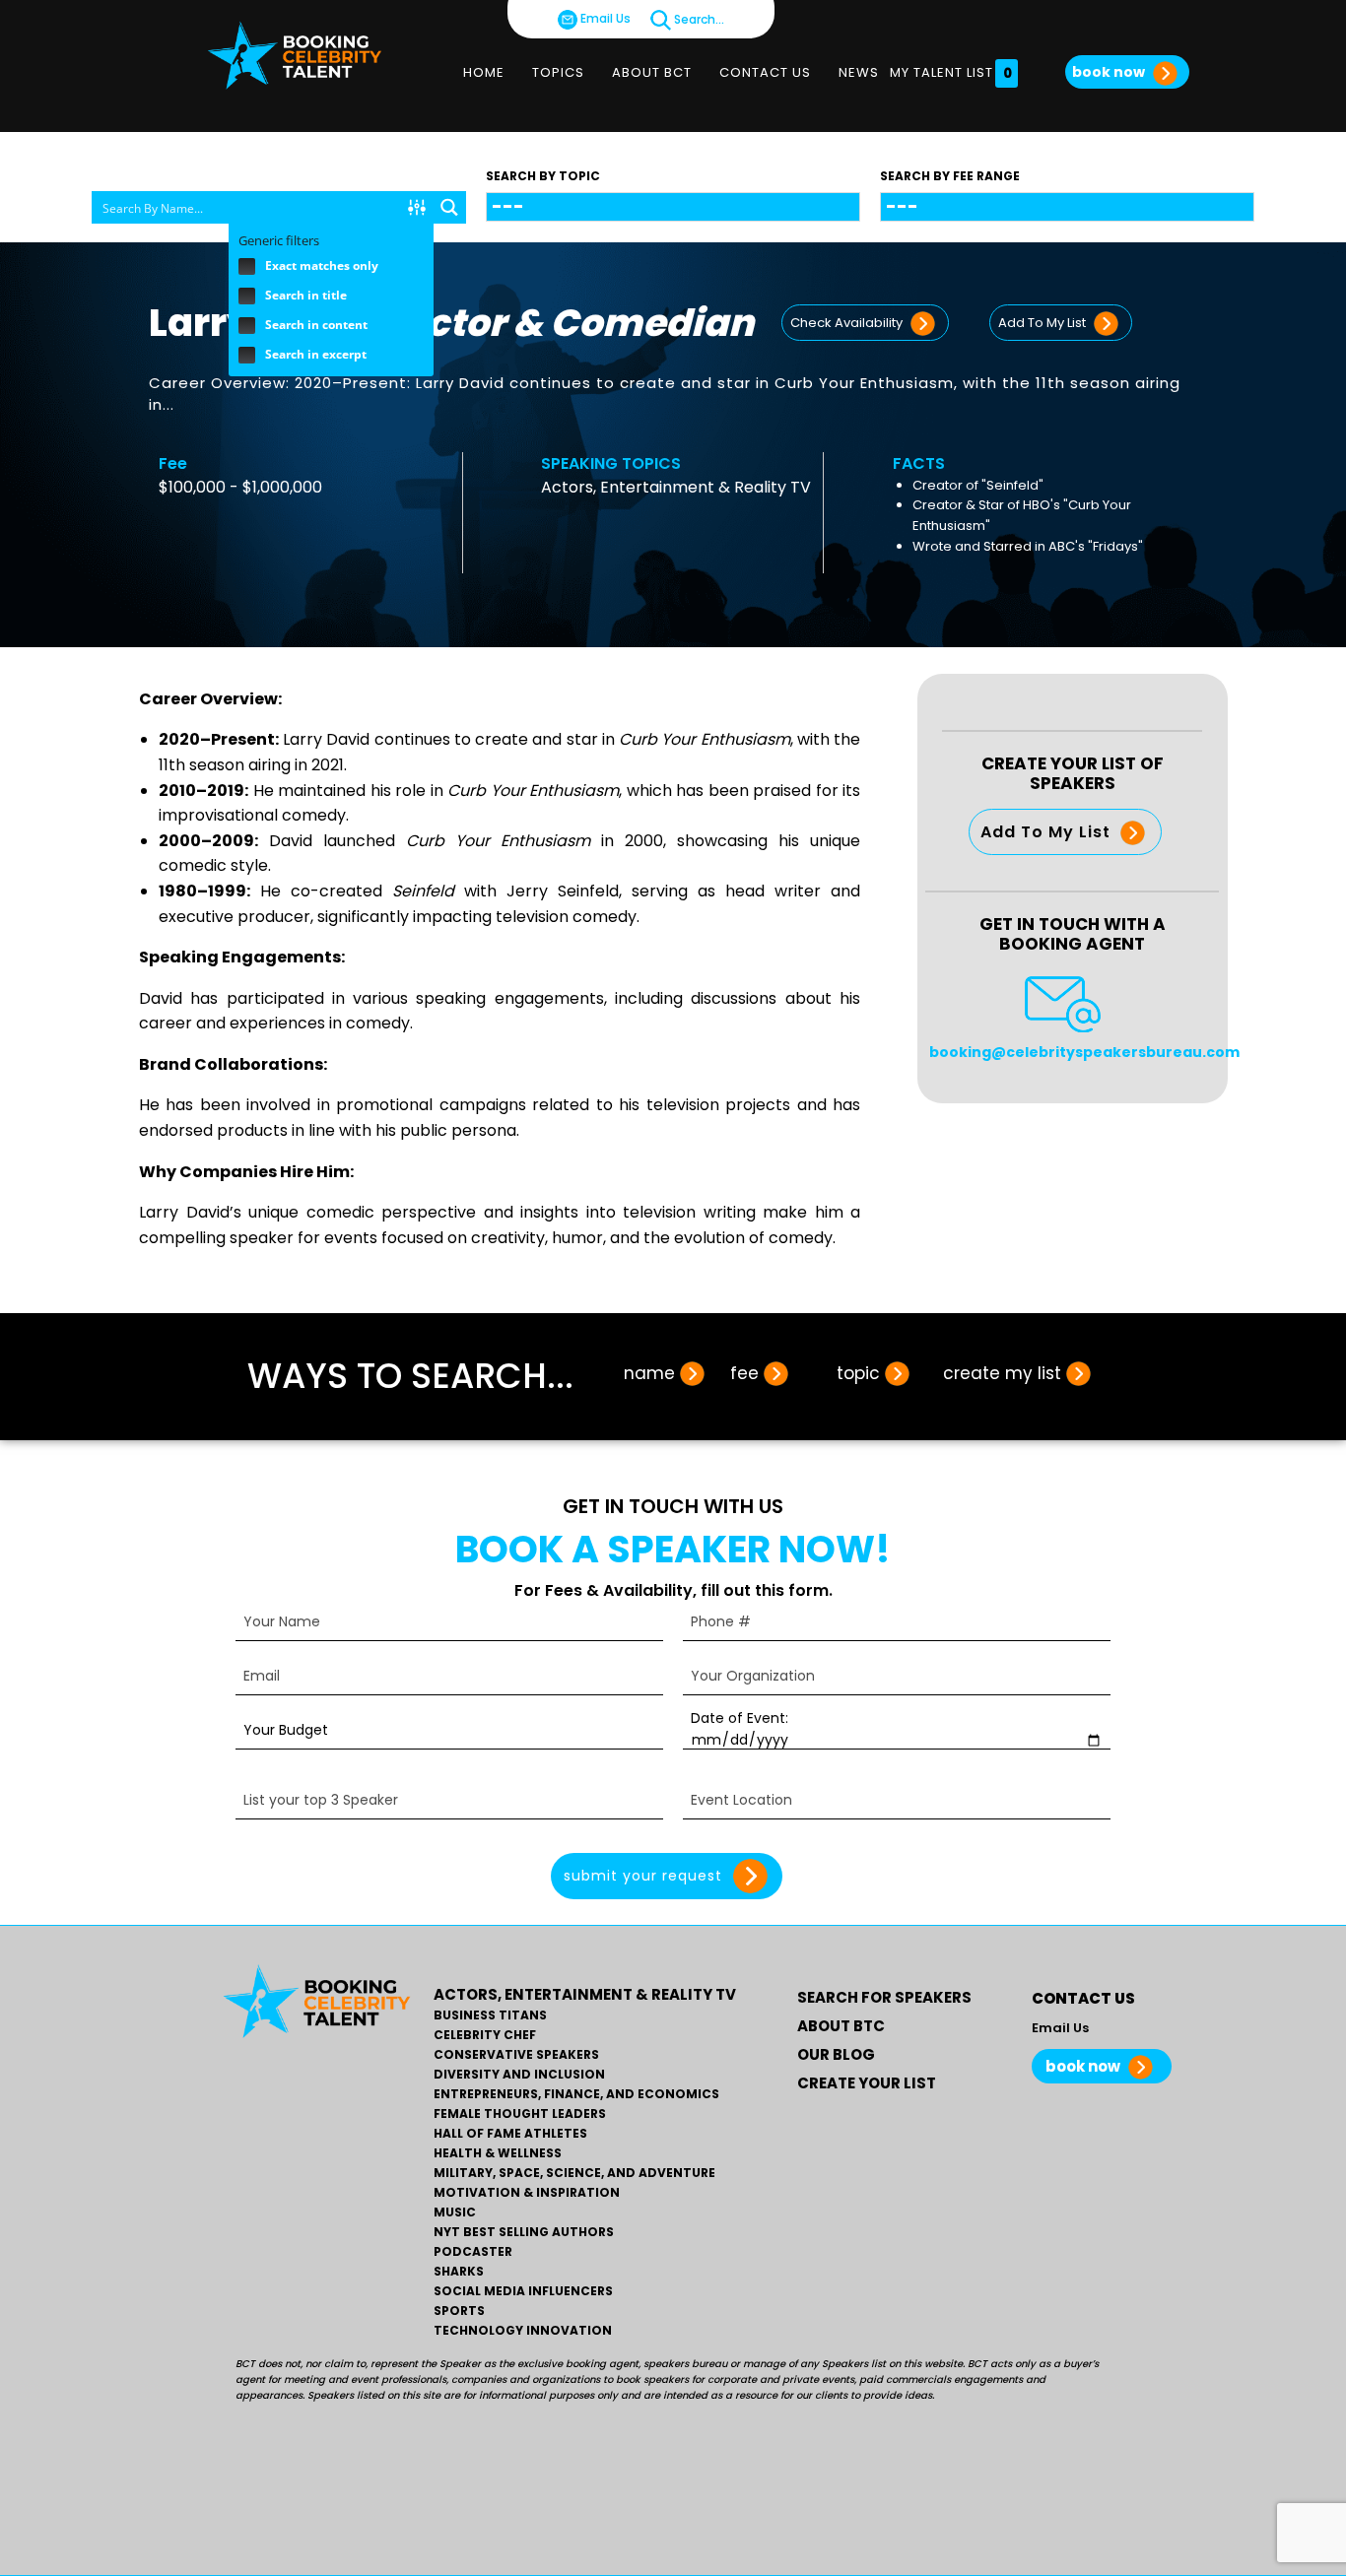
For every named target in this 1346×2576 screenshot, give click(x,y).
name (649, 1373)
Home (484, 72)
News (859, 72)
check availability (848, 323)
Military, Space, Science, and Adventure (574, 2173)
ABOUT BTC (841, 2026)
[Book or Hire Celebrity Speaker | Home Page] (295, 55)
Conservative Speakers (516, 2055)
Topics (558, 72)
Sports (459, 2311)
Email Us (604, 18)
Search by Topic (543, 176)
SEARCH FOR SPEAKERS (884, 1997)
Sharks (459, 2272)
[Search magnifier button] (450, 207)
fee (744, 1373)
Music (455, 2213)
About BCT (652, 72)
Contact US (765, 72)
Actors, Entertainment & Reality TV (676, 487)
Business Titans (490, 2015)
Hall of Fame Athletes (510, 2134)
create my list (1002, 1373)
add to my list (1043, 323)
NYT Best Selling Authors (524, 2232)
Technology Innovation (523, 2331)
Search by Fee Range (950, 176)
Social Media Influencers (523, 2291)
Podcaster (473, 2252)
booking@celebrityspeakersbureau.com (1084, 1052)
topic (858, 1373)
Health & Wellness (498, 2153)
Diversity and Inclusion (519, 2075)
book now (1110, 72)
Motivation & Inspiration (527, 2193)
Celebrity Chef (485, 2035)
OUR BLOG (836, 2054)
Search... (698, 19)
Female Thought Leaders (520, 2114)
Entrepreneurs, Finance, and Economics (576, 2094)
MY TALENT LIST (951, 73)
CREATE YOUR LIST (867, 2083)
